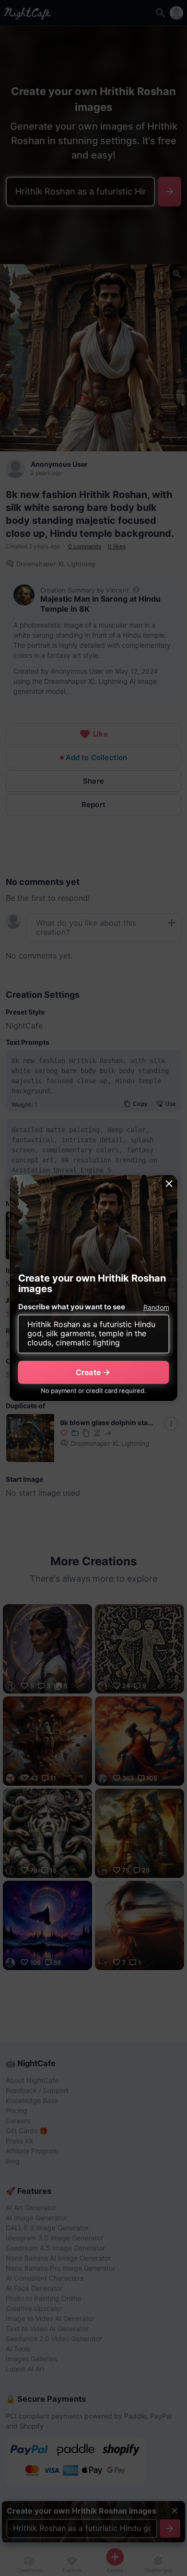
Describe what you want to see (72, 1307)
